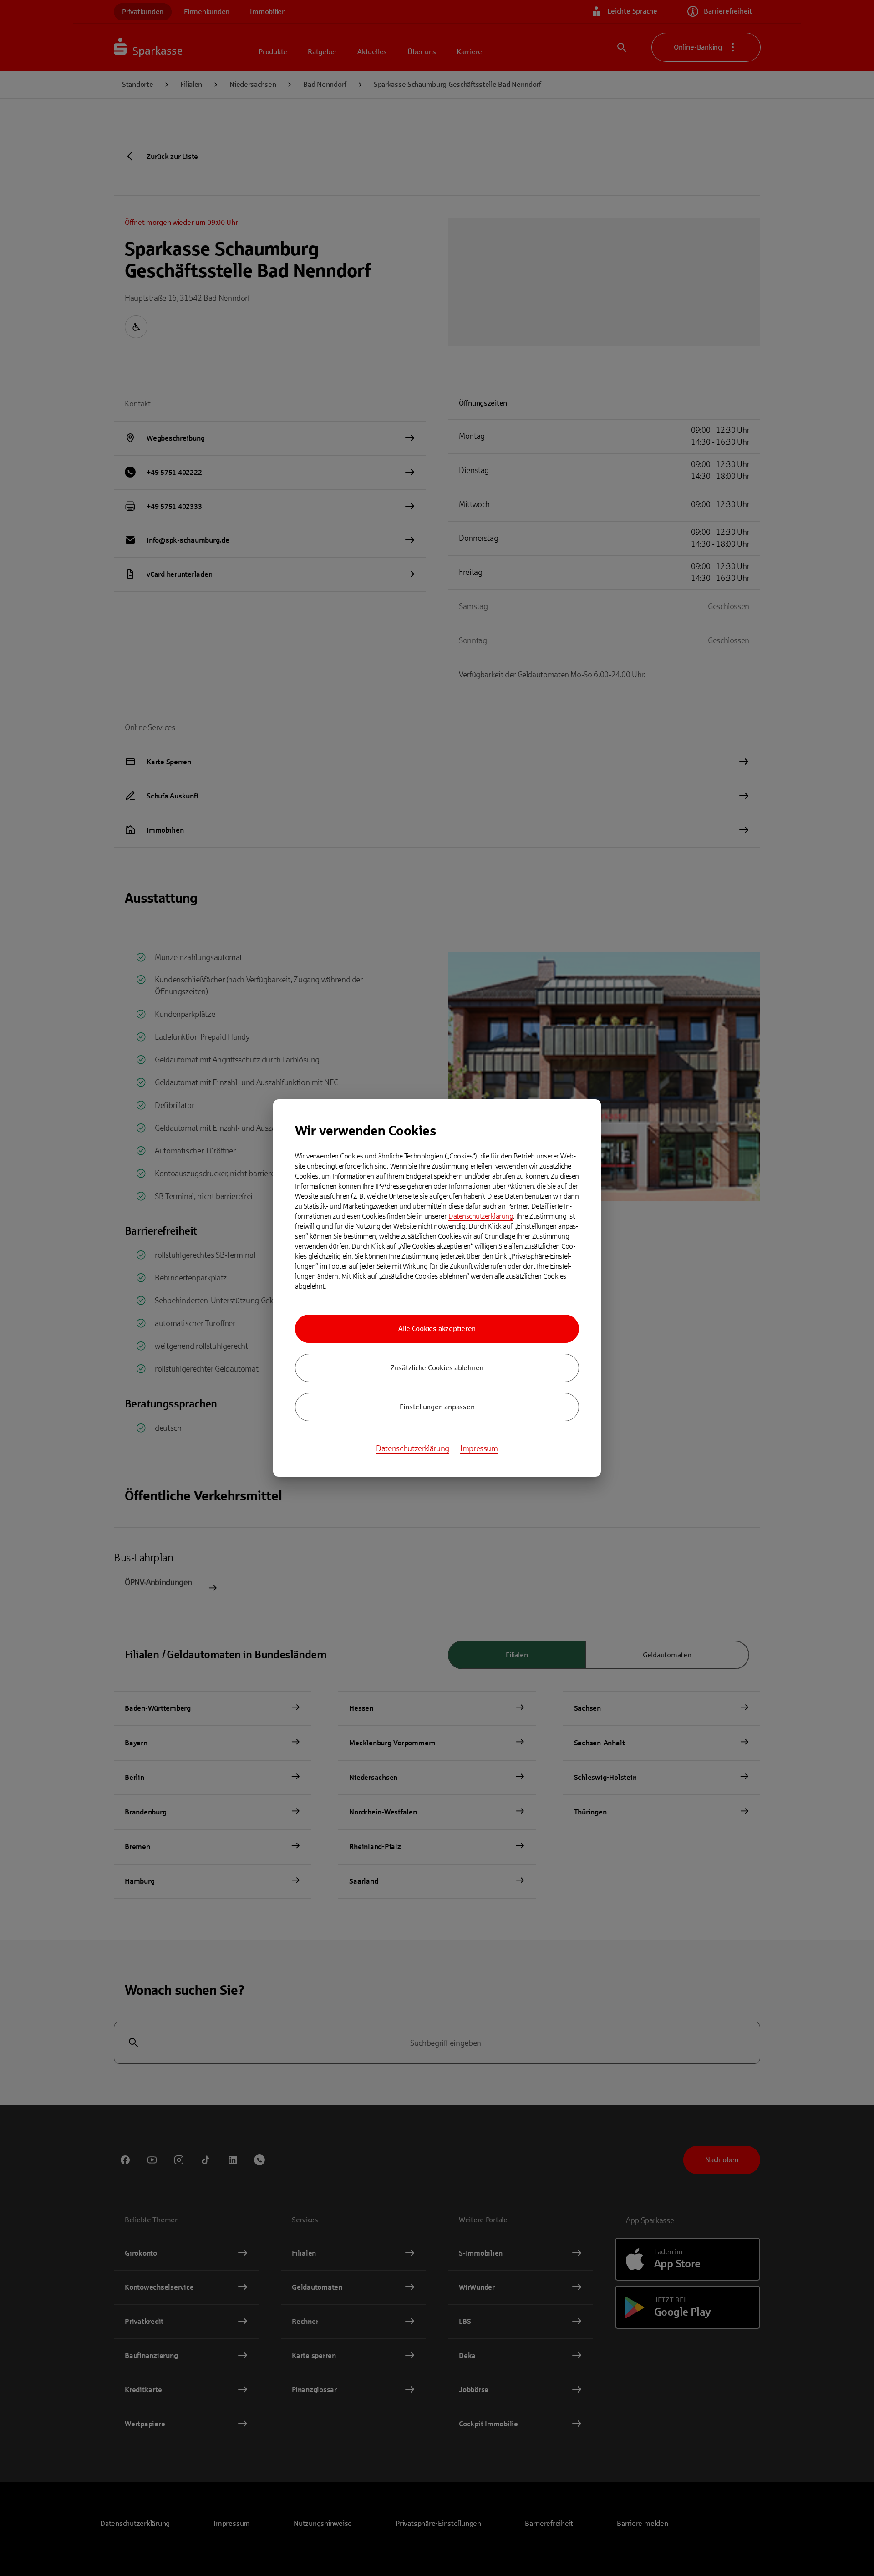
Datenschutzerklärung (481, 1216)
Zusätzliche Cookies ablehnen (437, 1368)
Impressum (479, 1448)
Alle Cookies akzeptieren (437, 1329)
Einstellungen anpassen (437, 1407)
